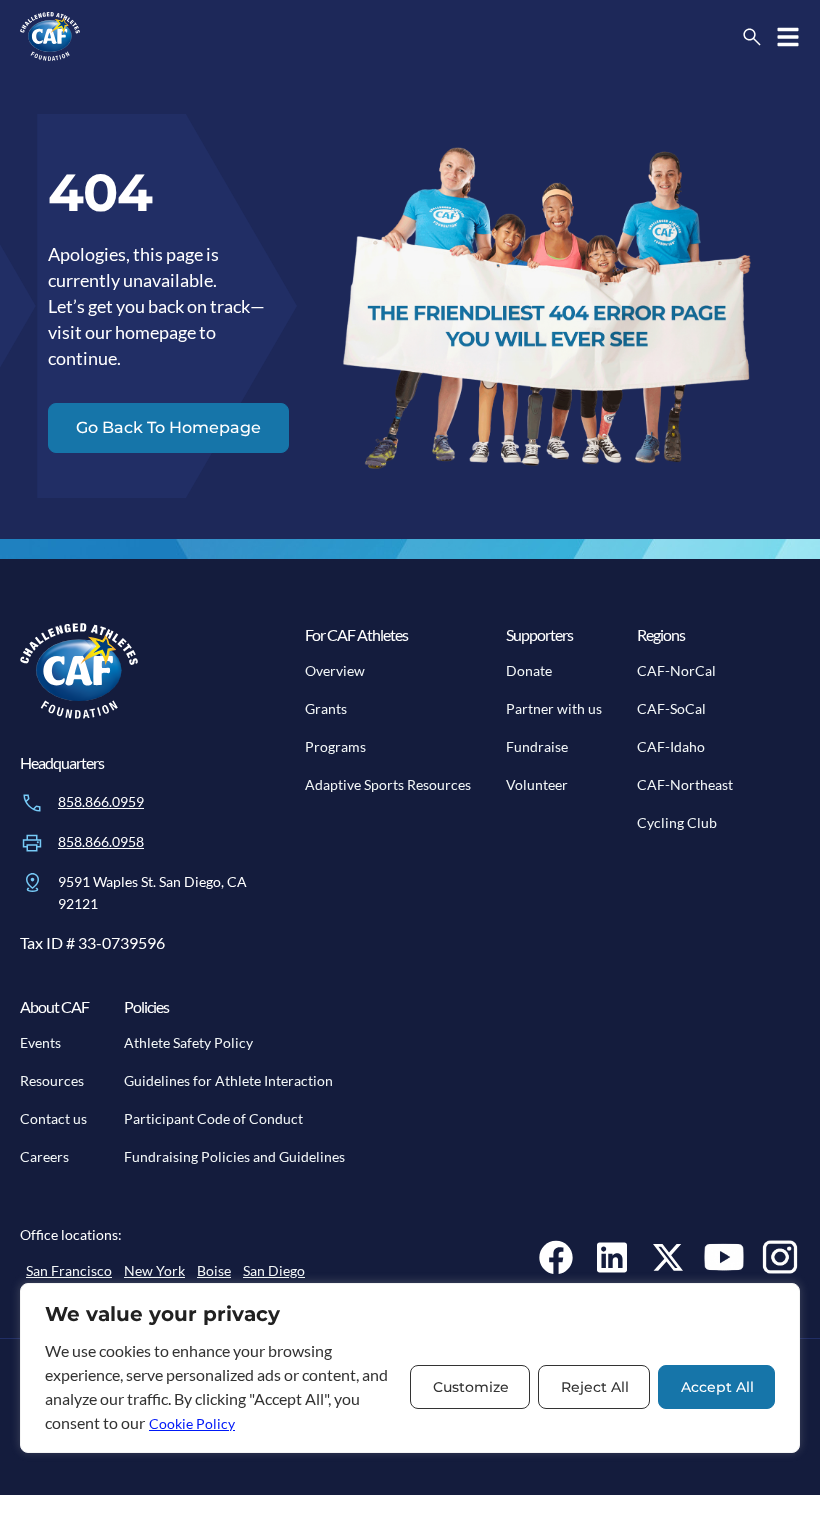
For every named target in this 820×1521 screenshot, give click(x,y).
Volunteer (537, 784)
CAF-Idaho (671, 746)
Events (40, 1042)
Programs (335, 746)
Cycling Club (677, 822)
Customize (471, 1387)
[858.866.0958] (32, 843)
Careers (44, 1156)
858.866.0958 (101, 841)
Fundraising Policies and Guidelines (234, 1156)
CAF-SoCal (671, 708)
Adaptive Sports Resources (388, 784)
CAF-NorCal (676, 670)
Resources (52, 1080)
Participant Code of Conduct (213, 1118)
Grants (326, 708)
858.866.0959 (101, 801)
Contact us (53, 1118)
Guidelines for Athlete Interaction (228, 1080)
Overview (335, 670)
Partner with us (554, 708)
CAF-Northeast (685, 784)
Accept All (717, 1387)
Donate (529, 670)
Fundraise (537, 746)
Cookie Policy (192, 1423)
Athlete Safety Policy (188, 1042)
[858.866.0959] (32, 803)
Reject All (595, 1387)
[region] (410, 1368)
